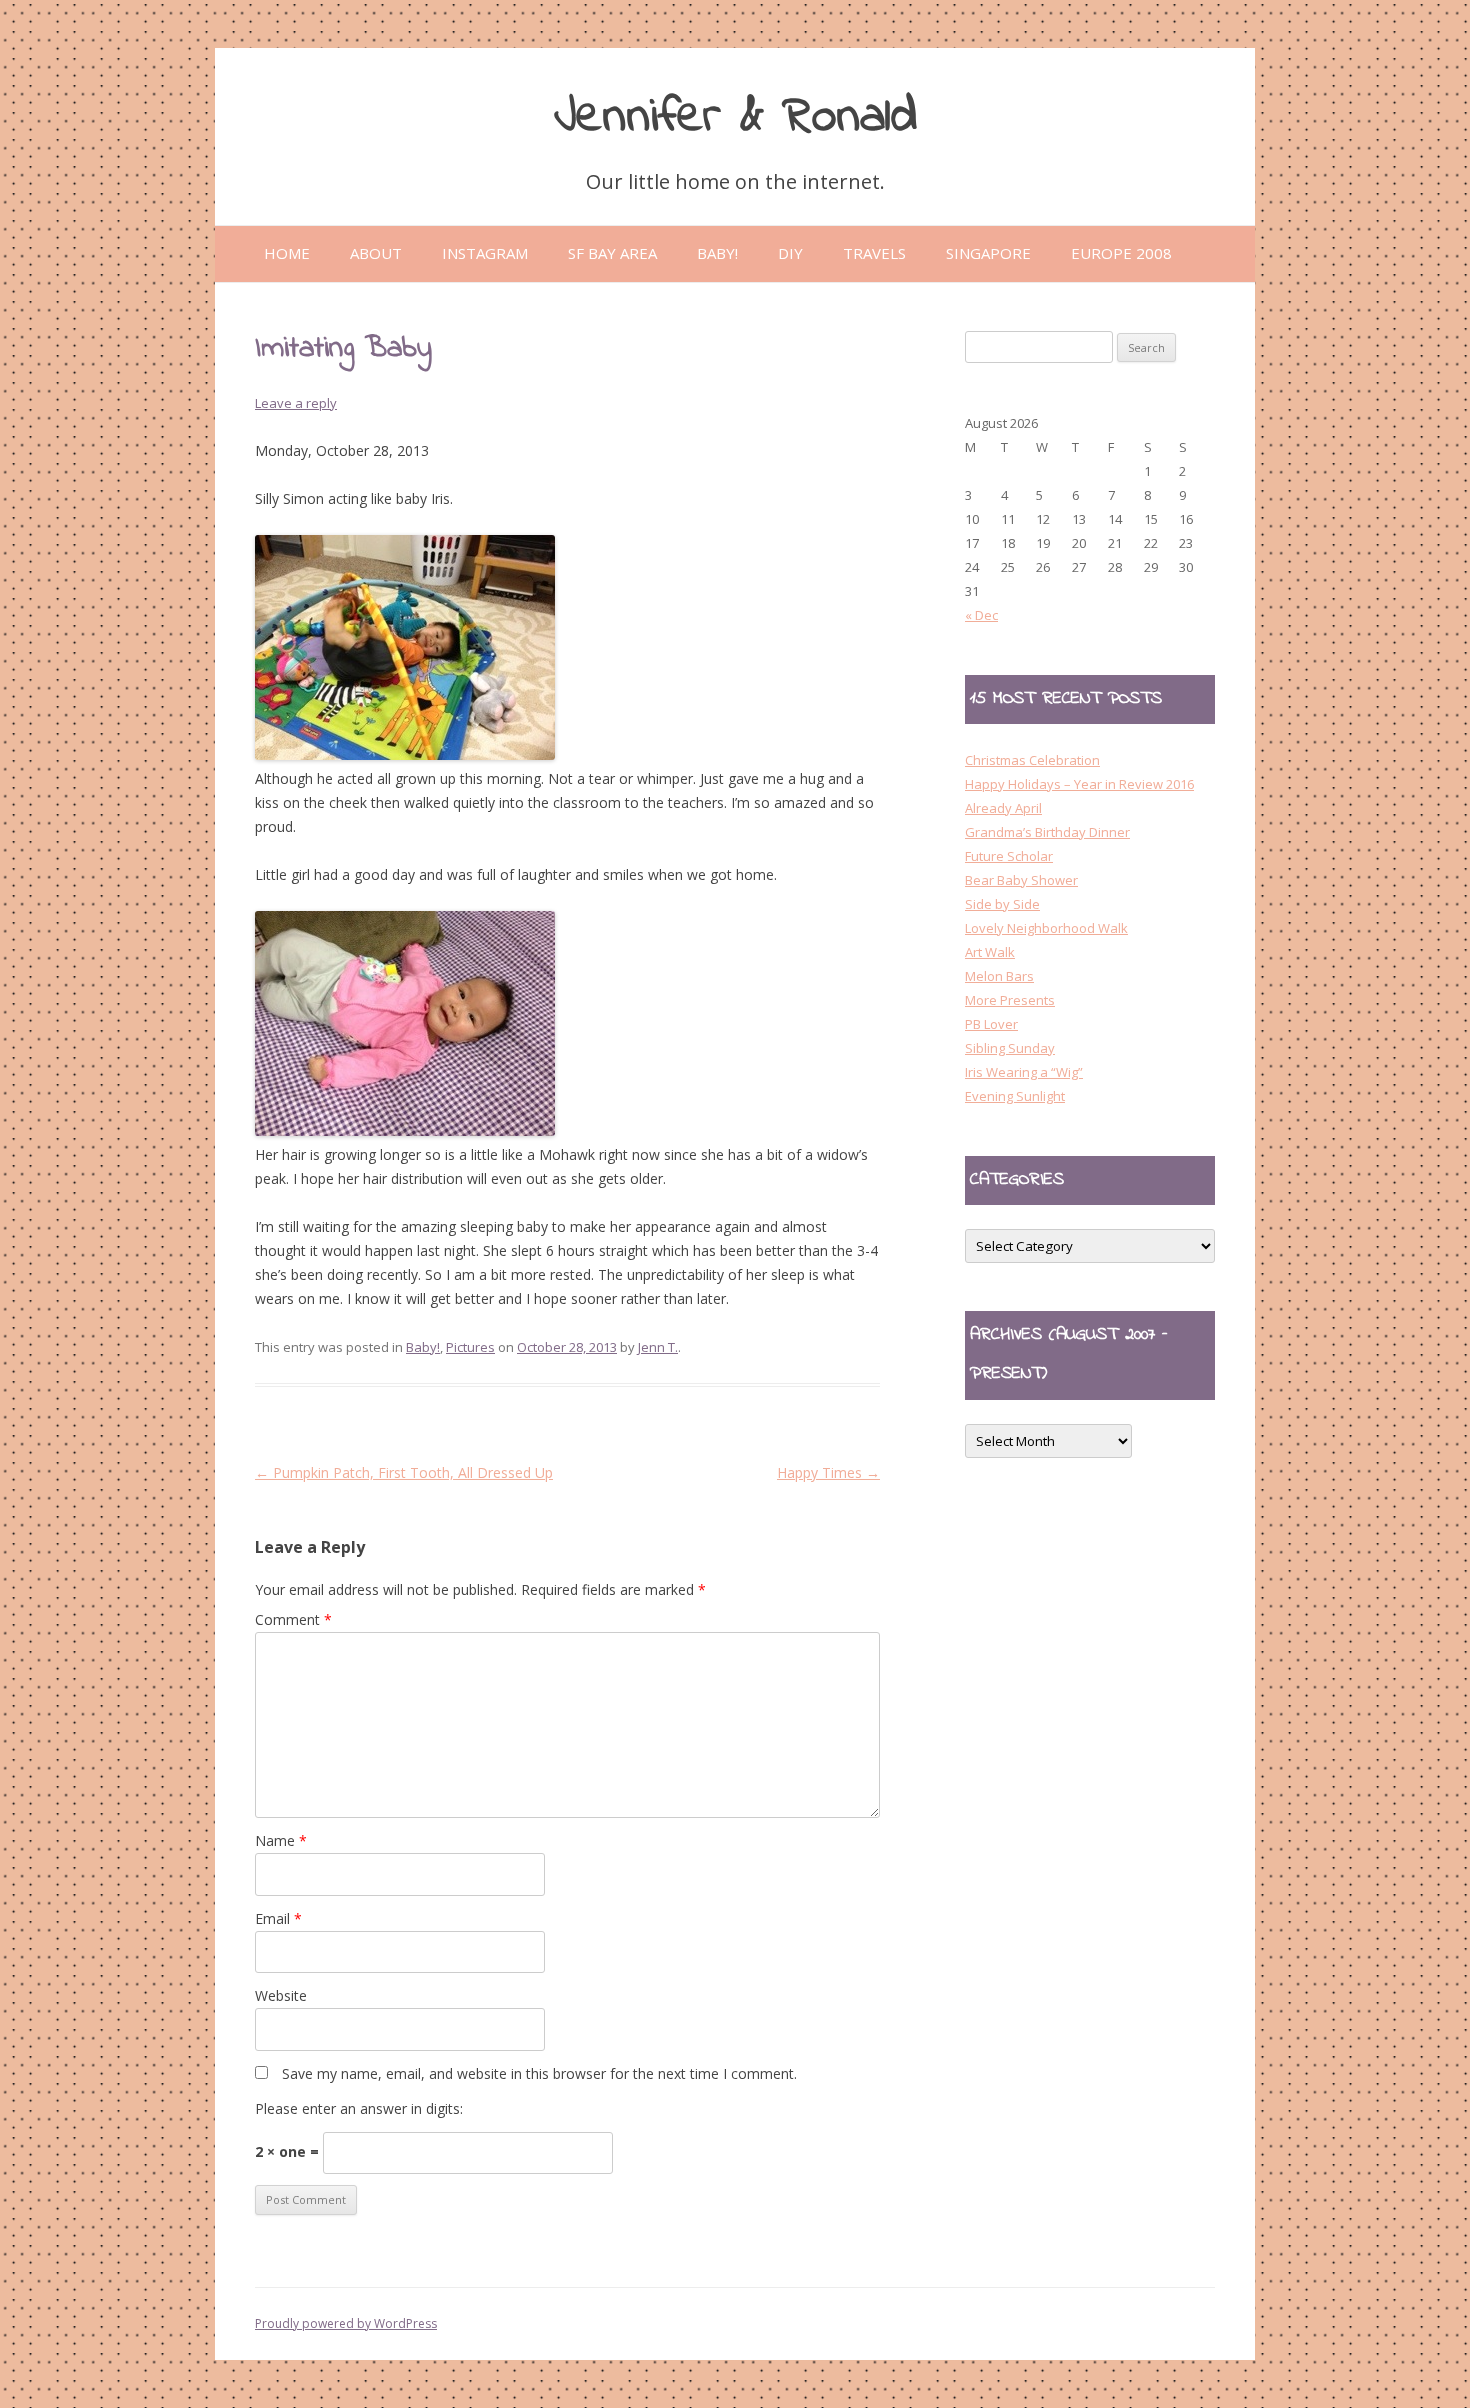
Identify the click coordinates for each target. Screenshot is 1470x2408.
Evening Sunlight (1015, 1096)
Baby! (423, 1347)
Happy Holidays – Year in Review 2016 (1079, 784)
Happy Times (828, 1472)
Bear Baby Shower (1021, 880)
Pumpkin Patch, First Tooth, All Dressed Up (404, 1472)
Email (278, 1918)
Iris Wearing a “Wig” (1024, 1072)
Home (287, 253)
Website (281, 1995)
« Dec (981, 615)
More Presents (1010, 1000)
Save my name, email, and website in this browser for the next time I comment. (539, 2073)
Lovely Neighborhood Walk (1046, 928)
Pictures (470, 1347)
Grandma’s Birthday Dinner (1047, 832)
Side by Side (1002, 904)
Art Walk (990, 952)
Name (281, 1840)
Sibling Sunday (1010, 1048)
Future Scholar (1009, 856)
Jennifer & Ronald (735, 117)
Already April (1003, 808)
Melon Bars (999, 976)
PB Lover (991, 1024)
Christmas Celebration (1032, 760)
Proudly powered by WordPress (346, 2323)
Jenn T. (658, 1347)
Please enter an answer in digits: (359, 2108)
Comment (293, 1619)
